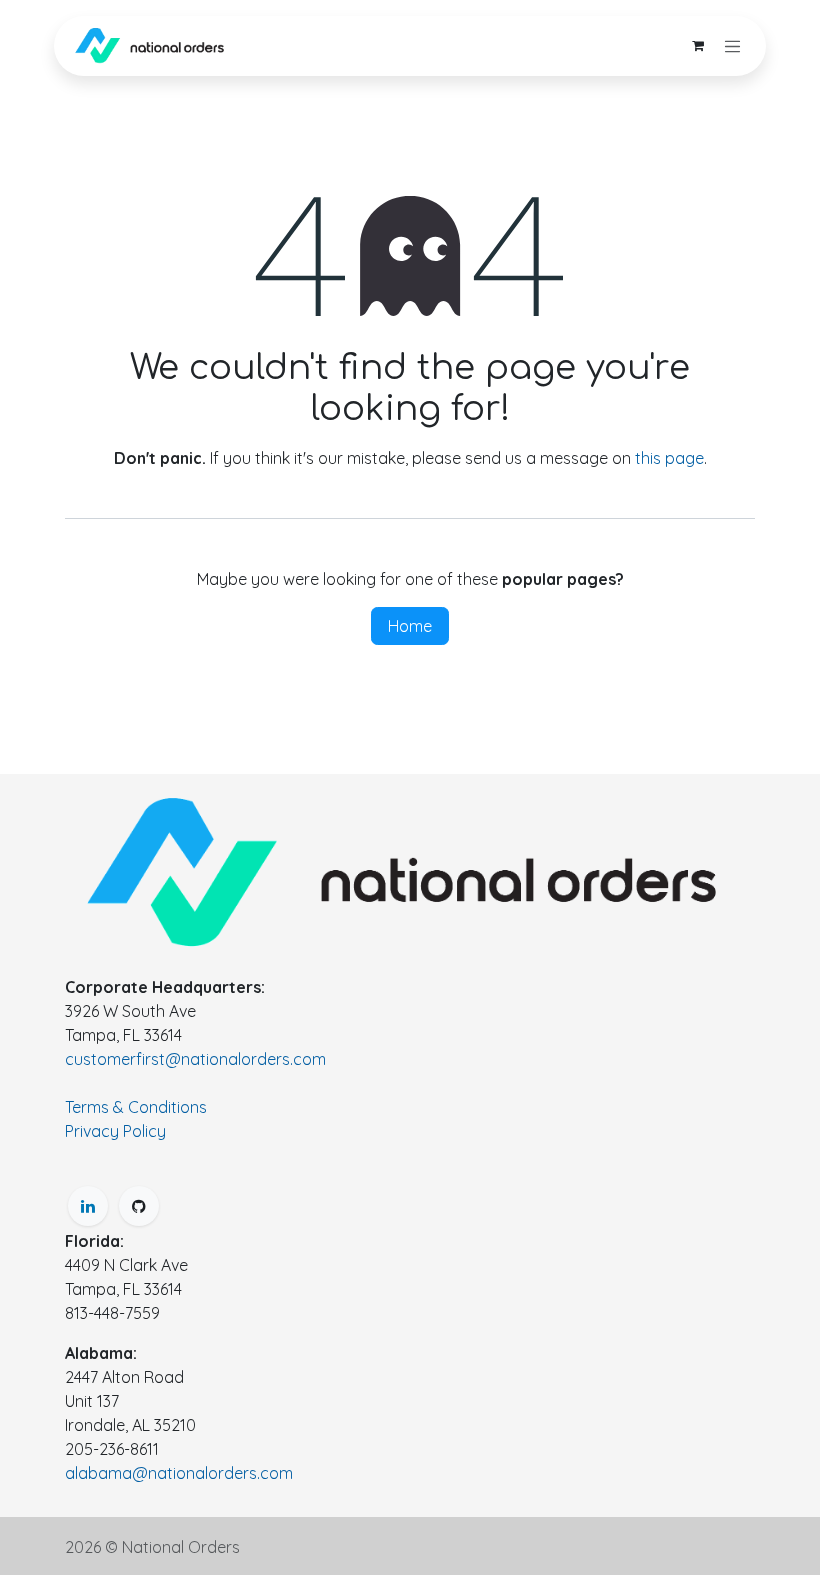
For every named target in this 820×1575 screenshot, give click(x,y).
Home (410, 626)
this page (669, 458)
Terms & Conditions (136, 1107)
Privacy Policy (115, 1131)
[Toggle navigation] (733, 46)
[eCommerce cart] (698, 46)
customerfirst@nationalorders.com (195, 1059)
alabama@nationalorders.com (179, 1473)
